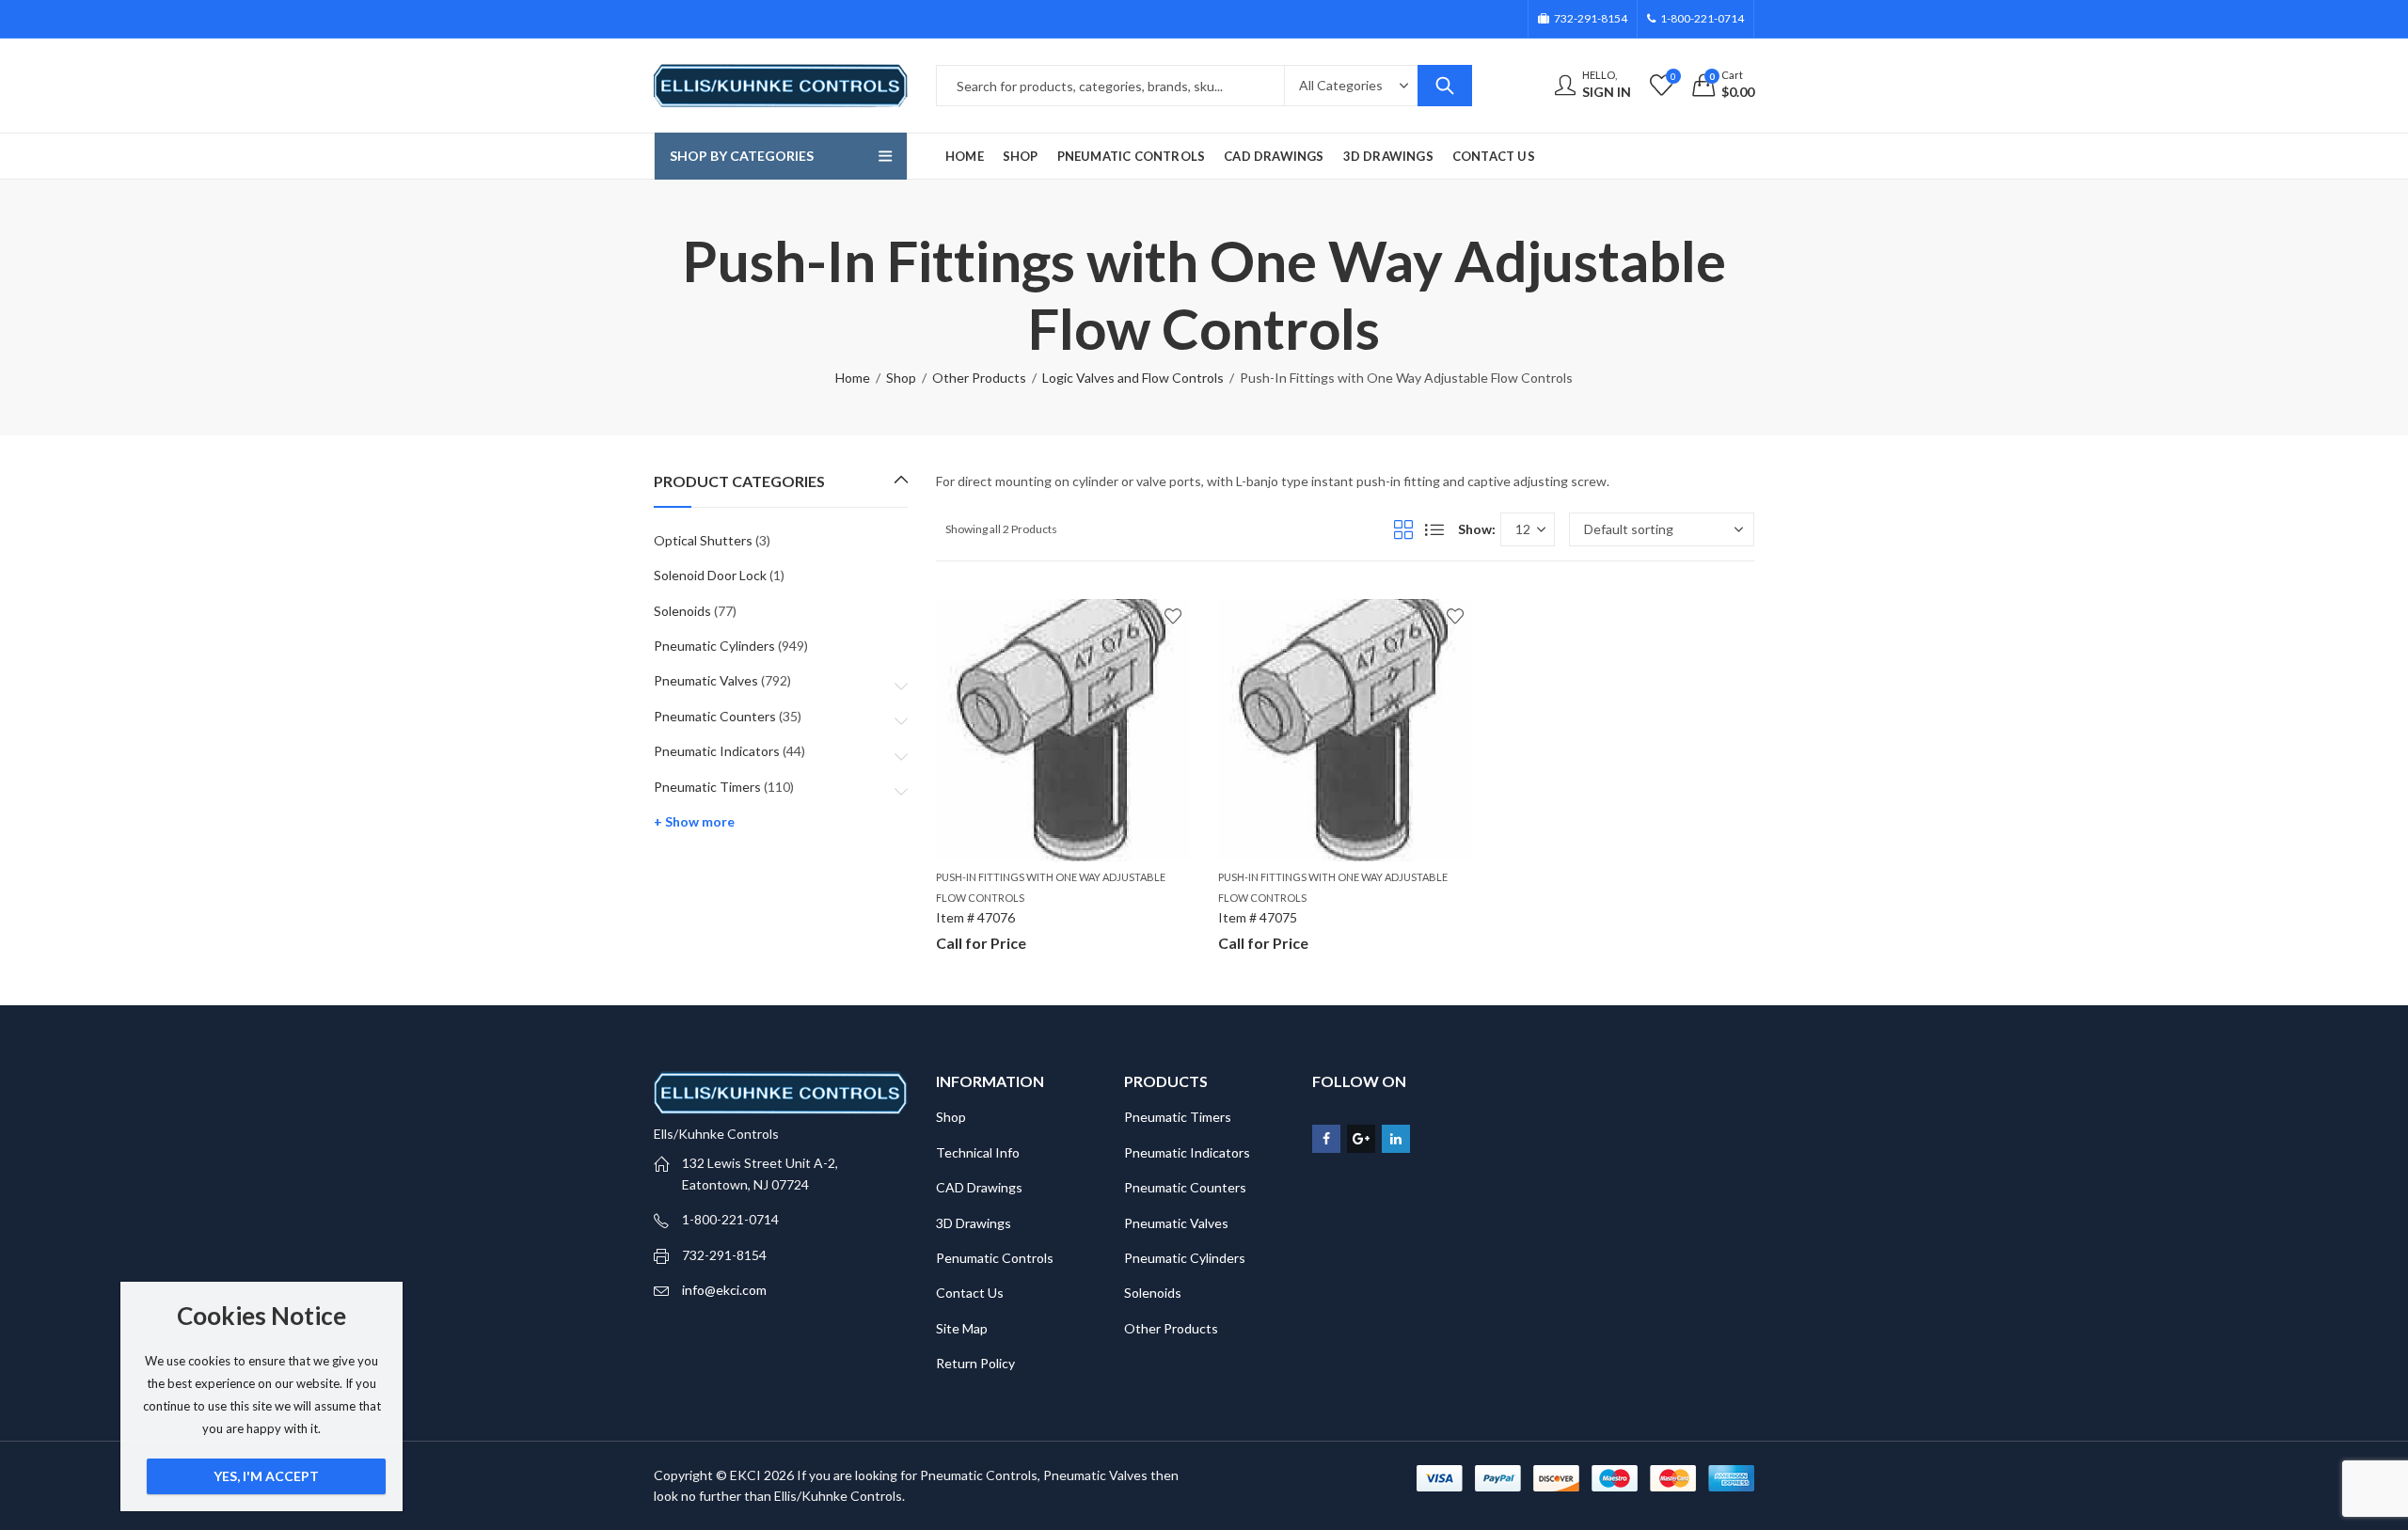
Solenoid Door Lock (710, 575)
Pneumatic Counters (715, 716)
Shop (901, 378)
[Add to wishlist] (1173, 616)
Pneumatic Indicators (717, 751)
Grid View (1403, 529)
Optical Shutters (703, 540)
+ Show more (694, 821)
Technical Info (978, 1152)
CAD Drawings (979, 1187)
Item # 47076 (975, 917)
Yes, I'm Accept (266, 1476)
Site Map (962, 1328)
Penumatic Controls (995, 1258)
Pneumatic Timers (707, 787)
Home (853, 378)
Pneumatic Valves (706, 680)
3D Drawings (974, 1223)
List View (1434, 529)
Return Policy (975, 1363)
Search (1445, 86)
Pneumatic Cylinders (714, 646)
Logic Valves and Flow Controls (1133, 378)
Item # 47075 (1258, 917)
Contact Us (970, 1293)
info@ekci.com (724, 1290)
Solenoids (682, 611)
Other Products (979, 378)
